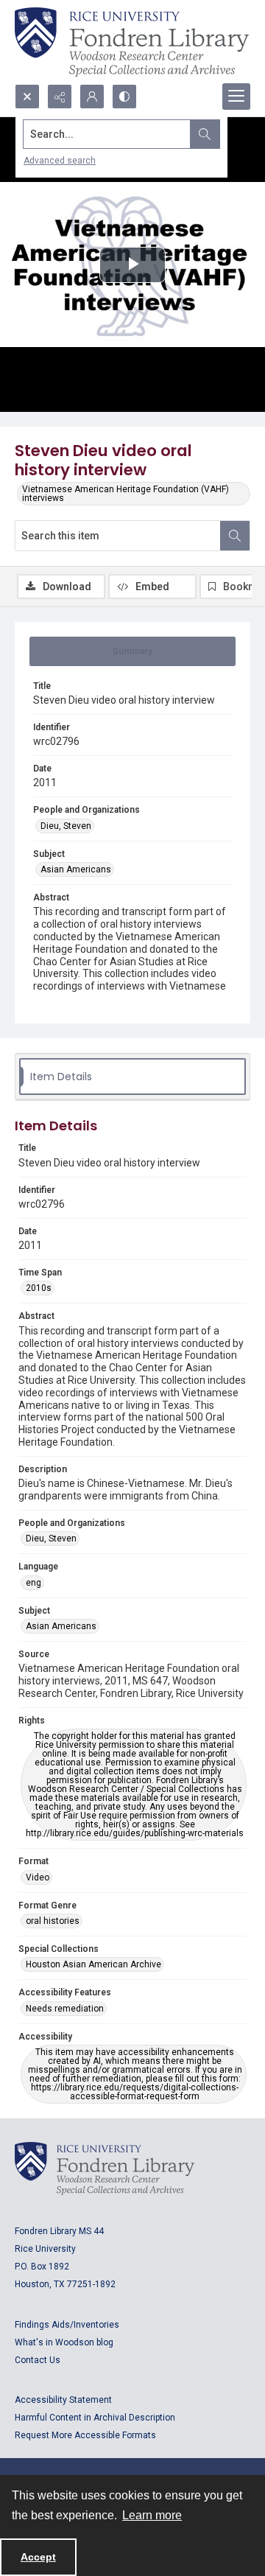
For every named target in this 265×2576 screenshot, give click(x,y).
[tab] (132, 651)
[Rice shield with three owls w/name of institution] (132, 42)
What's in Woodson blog (64, 2342)
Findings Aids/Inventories (67, 2325)
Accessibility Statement (63, 2400)
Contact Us (38, 2360)
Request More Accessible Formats (85, 2435)
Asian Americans (76, 869)
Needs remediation (65, 2009)
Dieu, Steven (66, 826)
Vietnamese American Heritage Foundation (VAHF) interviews (126, 494)
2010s (39, 1288)
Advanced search (60, 161)
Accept (38, 2557)
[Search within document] (235, 536)
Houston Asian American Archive (93, 1964)
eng (33, 1583)
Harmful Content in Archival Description (95, 2418)
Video (38, 1877)
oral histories (53, 1921)
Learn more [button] (152, 2515)
